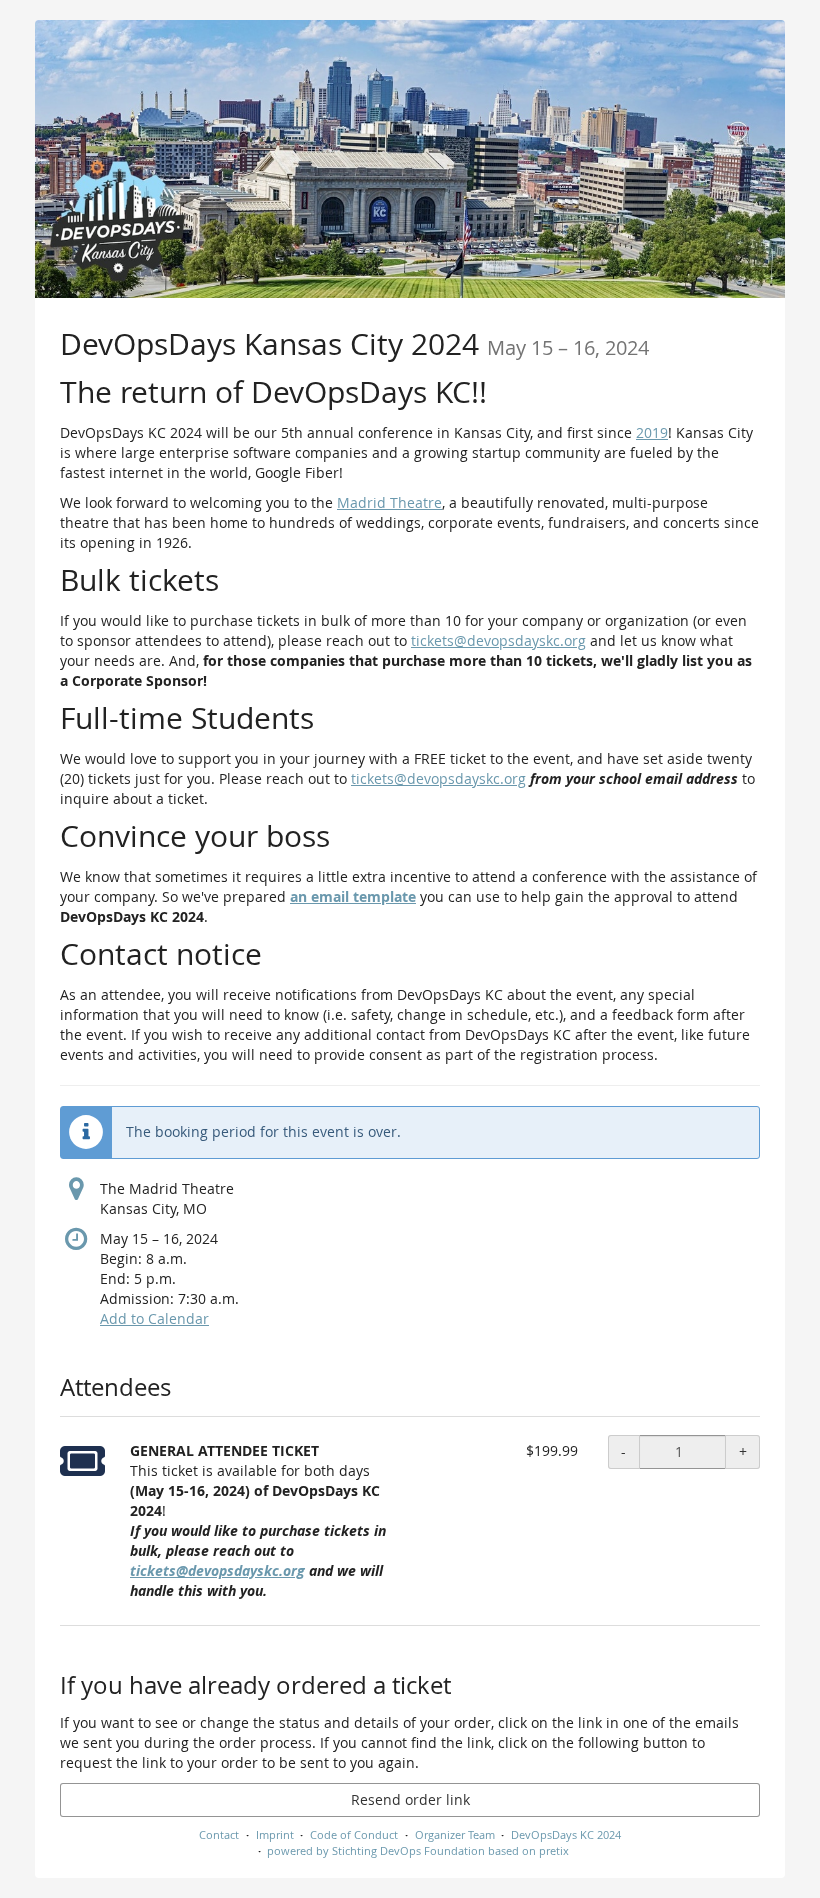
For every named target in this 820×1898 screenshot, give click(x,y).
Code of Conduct (354, 1834)
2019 (652, 432)
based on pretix (528, 1850)
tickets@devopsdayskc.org (498, 640)
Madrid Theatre (389, 502)
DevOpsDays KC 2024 (566, 1834)
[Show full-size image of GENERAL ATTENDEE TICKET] (82, 1461)
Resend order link (410, 1799)
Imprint (275, 1834)
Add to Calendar (154, 1318)
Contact (219, 1834)
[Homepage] (410, 159)
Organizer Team (455, 1834)
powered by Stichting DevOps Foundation (376, 1850)
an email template (353, 896)
